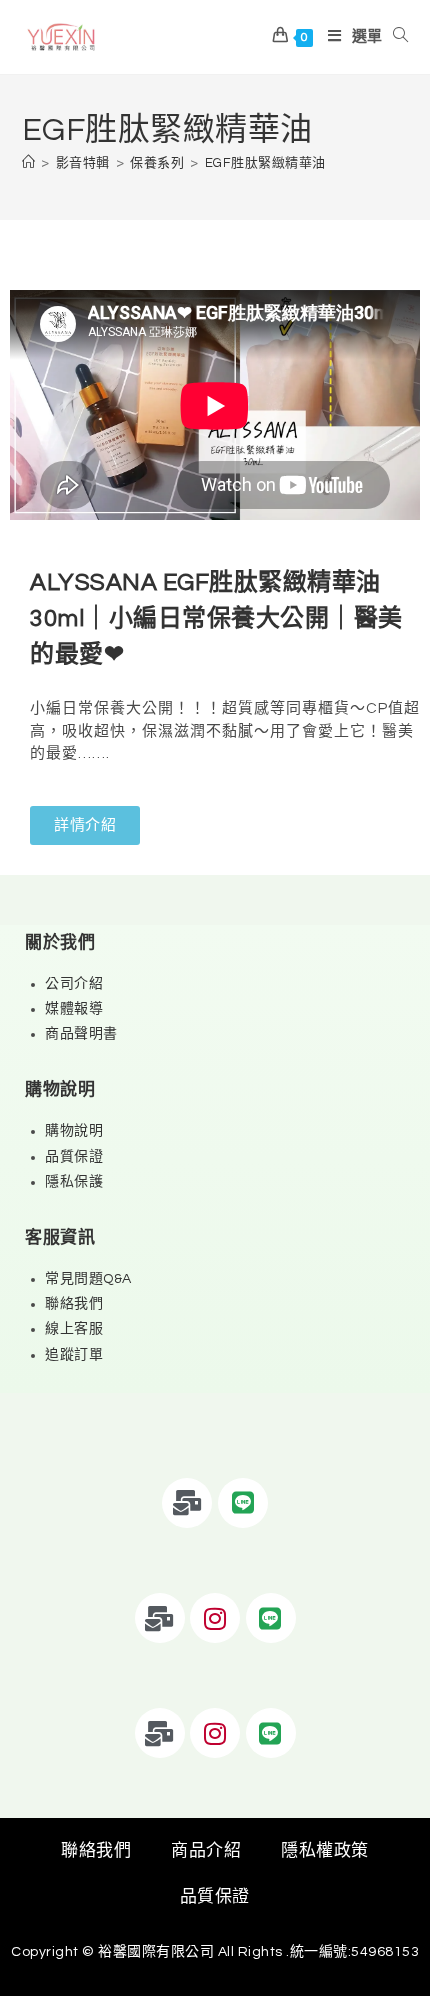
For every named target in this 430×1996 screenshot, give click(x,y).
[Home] (29, 163)
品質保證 (74, 1157)
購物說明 (74, 1131)
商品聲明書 (81, 1034)
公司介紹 (74, 984)
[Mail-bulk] (187, 1503)
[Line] (243, 1503)
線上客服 (74, 1329)
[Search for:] (396, 37)
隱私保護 (74, 1182)
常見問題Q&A (88, 1279)
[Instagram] (215, 1618)
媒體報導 (74, 1009)
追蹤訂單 (74, 1355)
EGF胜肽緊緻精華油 (265, 163)
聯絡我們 (74, 1304)
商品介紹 (206, 1851)
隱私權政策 (325, 1851)
